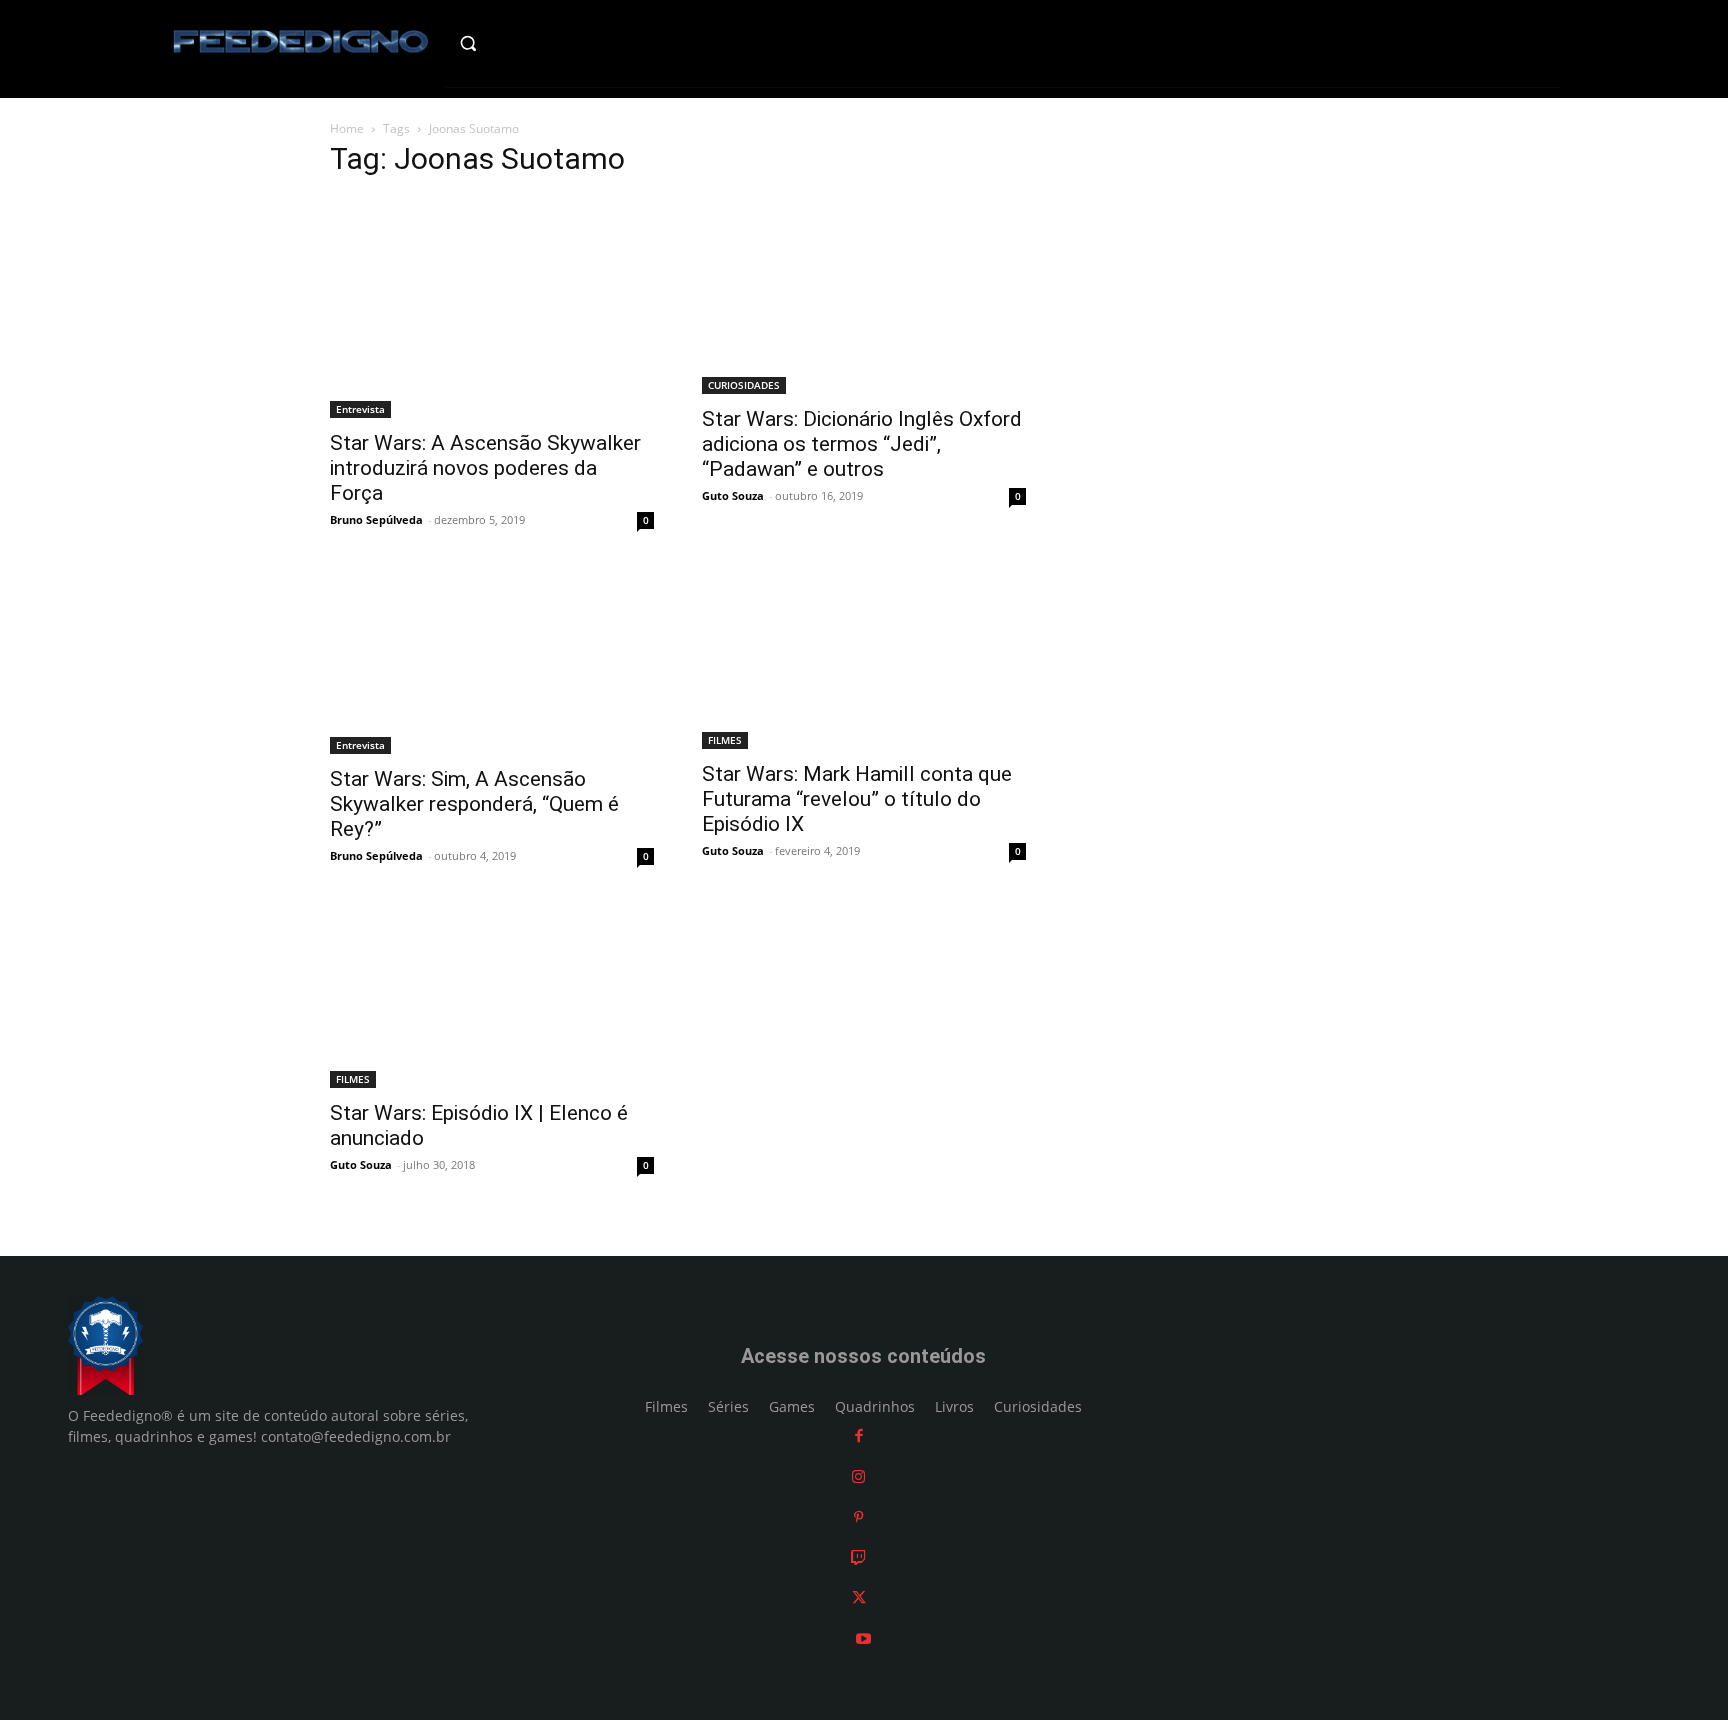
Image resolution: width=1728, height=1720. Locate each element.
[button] (510, 43)
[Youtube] (863, 1638)
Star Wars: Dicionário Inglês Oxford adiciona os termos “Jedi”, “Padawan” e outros (862, 444)
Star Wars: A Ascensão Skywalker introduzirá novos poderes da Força (485, 468)
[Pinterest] (858, 1516)
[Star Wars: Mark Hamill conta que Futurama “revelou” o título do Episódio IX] (864, 660)
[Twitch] (858, 1557)
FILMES (725, 740)
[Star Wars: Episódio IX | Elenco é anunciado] (492, 997)
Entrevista (360, 409)
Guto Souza (733, 495)
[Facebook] (859, 1435)
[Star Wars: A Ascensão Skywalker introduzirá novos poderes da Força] (492, 308)
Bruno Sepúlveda (376, 519)
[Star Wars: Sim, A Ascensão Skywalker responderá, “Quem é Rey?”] (492, 662)
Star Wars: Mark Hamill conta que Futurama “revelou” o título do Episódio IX (857, 799)
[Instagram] (858, 1476)
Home (347, 128)
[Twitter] (859, 1597)
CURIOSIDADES (744, 385)
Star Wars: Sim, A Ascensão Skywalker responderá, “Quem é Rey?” (474, 804)
